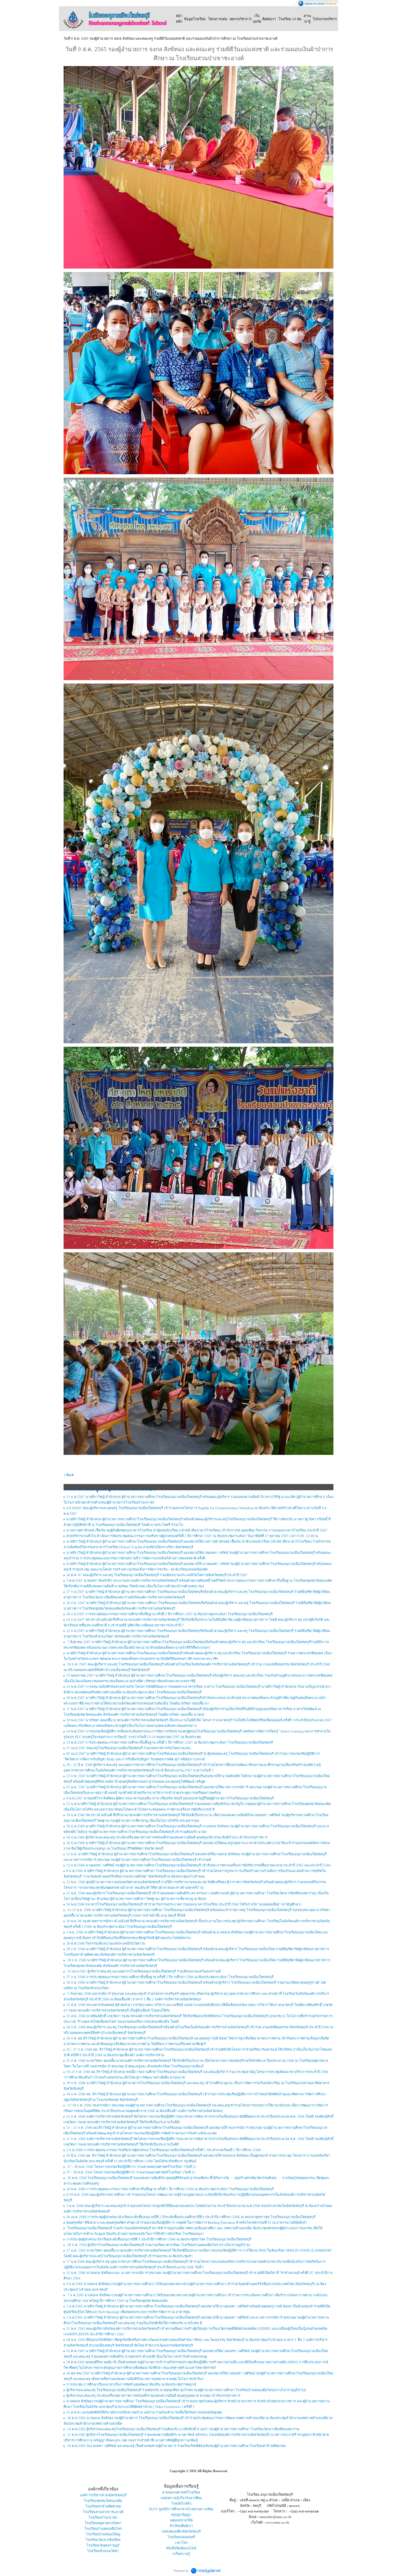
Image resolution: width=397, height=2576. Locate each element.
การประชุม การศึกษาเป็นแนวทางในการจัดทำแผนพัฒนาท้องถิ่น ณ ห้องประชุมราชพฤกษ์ (131, 2384)
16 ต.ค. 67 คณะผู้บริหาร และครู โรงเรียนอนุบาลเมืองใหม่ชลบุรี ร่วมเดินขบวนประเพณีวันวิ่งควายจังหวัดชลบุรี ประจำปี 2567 (157, 1575)
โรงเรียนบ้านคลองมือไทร (103, 2529)
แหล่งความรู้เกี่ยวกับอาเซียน (181, 2498)
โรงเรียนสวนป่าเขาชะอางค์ (103, 2512)
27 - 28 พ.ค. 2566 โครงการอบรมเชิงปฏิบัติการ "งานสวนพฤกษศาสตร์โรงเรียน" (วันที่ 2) (131, 2167)
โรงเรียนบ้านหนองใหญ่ (103, 2534)
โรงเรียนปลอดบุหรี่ (181, 2537)
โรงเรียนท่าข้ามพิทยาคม (103, 2506)
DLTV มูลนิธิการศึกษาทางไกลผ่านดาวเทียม (181, 2509)
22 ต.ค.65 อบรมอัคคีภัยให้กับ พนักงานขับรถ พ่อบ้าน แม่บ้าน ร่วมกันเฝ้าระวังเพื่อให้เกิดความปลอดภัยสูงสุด (144, 2412)
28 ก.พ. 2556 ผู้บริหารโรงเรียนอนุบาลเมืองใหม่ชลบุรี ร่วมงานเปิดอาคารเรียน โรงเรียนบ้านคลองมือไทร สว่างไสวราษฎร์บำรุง (158, 2245)
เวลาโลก (181, 2543)
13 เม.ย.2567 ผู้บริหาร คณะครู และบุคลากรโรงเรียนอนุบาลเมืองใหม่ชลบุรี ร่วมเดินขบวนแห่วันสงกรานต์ (143, 1971)
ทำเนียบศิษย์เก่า (181, 2526)
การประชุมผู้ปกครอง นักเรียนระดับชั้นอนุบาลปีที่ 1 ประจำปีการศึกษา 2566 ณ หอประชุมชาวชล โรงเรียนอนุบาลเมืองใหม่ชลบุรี (159, 2239)
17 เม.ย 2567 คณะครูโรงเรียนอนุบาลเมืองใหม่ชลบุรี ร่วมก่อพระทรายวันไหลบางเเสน (129, 1748)
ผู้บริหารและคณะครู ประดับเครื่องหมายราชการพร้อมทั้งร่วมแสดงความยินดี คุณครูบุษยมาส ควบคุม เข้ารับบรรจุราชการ (153, 2396)
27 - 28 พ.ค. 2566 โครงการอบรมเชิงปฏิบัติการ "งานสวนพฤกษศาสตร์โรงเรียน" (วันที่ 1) (131, 2172)
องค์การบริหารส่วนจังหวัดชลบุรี (103, 2495)
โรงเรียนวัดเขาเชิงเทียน (103, 2540)
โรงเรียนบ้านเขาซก (103, 2517)
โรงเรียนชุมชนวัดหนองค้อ (103, 2501)
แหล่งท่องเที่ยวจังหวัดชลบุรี (181, 2531)
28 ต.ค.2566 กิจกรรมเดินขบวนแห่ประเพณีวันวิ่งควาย (106, 1943)
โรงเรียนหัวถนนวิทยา (103, 2551)
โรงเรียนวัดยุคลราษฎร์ (103, 2545)
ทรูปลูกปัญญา (181, 2515)
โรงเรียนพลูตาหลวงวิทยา (103, 2523)
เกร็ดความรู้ (181, 2554)
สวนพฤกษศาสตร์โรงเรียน (181, 2492)
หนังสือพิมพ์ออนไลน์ (181, 2548)
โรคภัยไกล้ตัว (181, 2503)
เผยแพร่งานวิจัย (181, 2520)
